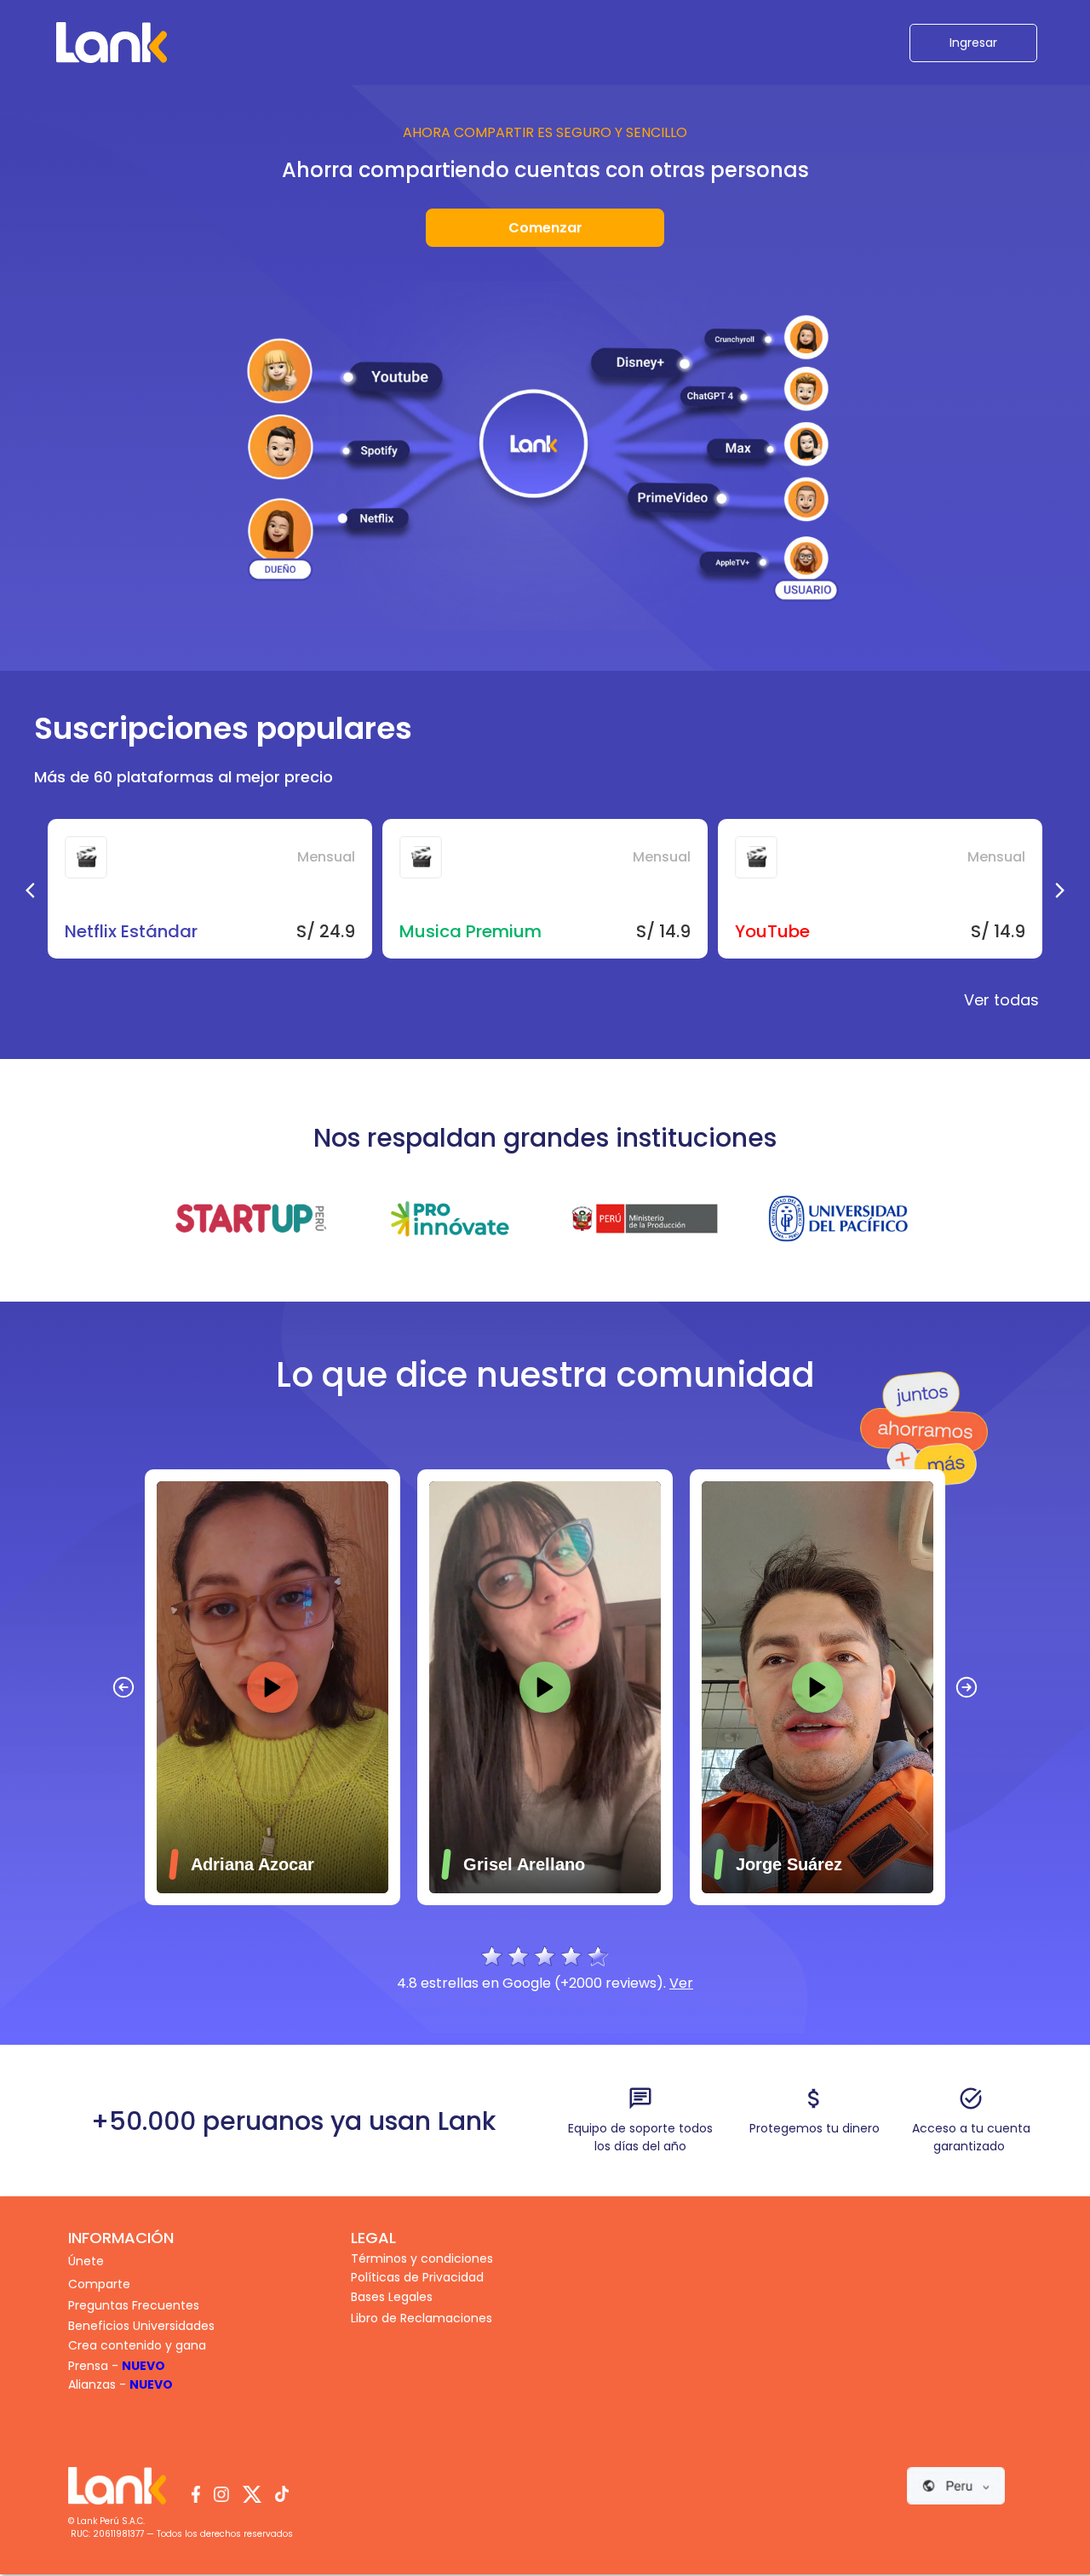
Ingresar (973, 43)
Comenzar (545, 228)
